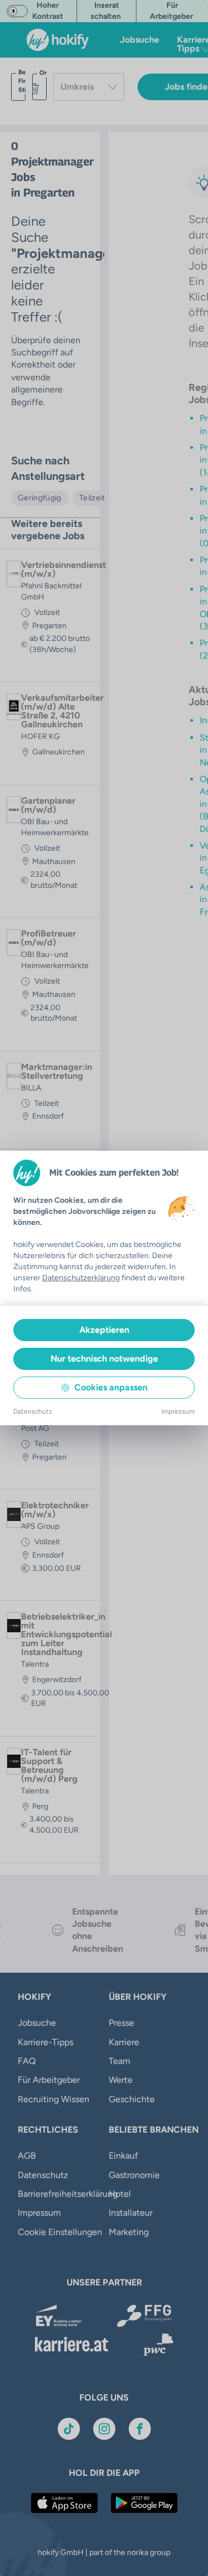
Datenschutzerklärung (81, 1278)
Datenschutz (33, 1411)
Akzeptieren (104, 1330)
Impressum (178, 1411)
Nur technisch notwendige (104, 1359)
